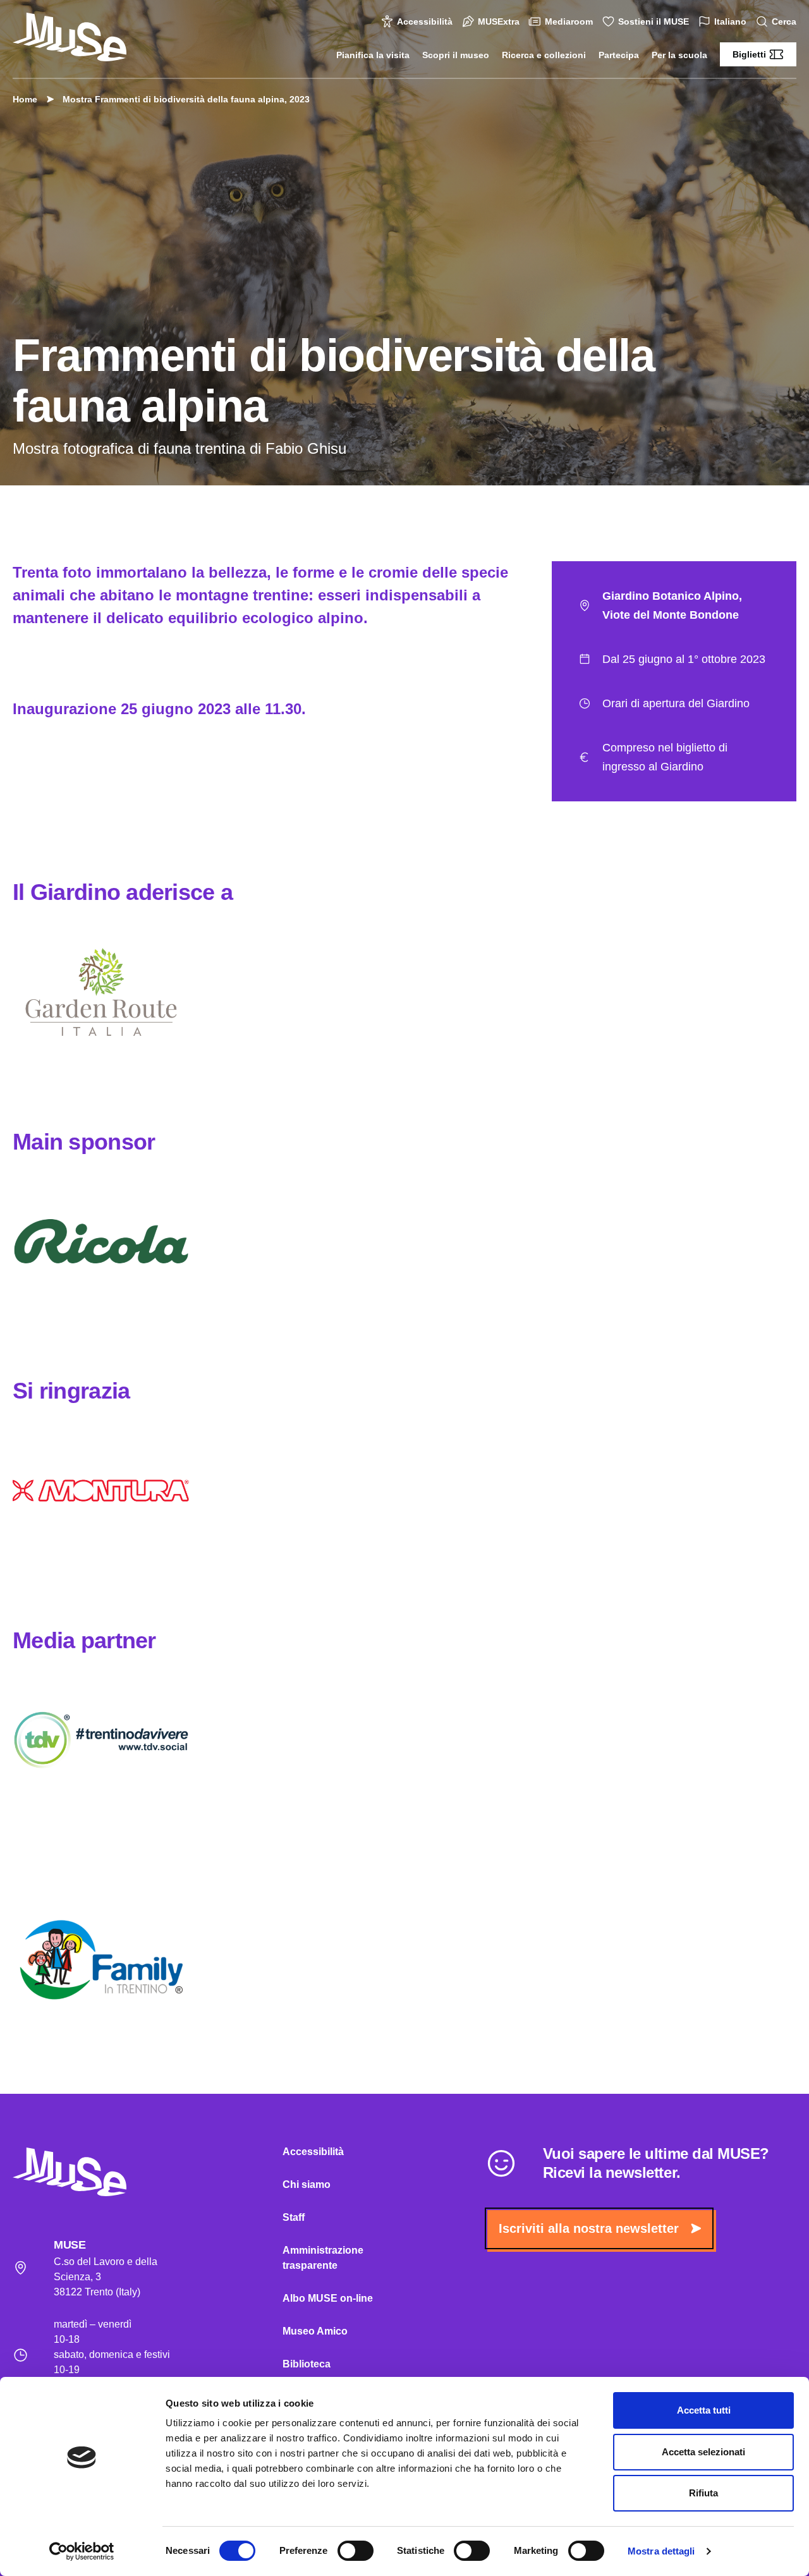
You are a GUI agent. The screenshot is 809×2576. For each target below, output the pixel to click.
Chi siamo (307, 2184)
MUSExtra (499, 21)
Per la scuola (679, 55)
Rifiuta (703, 2493)
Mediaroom (569, 21)
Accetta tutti (704, 2410)
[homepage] (70, 37)
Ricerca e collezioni (544, 55)
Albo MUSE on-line (328, 2298)
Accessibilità (425, 21)
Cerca (784, 21)
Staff (294, 2217)
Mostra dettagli (661, 2551)
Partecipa (619, 55)
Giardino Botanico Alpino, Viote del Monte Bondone (672, 605)
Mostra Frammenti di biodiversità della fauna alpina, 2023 (186, 99)
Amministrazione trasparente (323, 2258)
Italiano (730, 21)
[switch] (356, 2551)
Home (25, 99)
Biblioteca (307, 2364)
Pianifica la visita (373, 55)
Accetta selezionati (703, 2452)
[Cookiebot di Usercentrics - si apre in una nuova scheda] (82, 2551)
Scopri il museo (456, 55)
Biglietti (749, 54)
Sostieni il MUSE (654, 21)
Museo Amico (315, 2331)
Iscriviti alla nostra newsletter (589, 2228)
